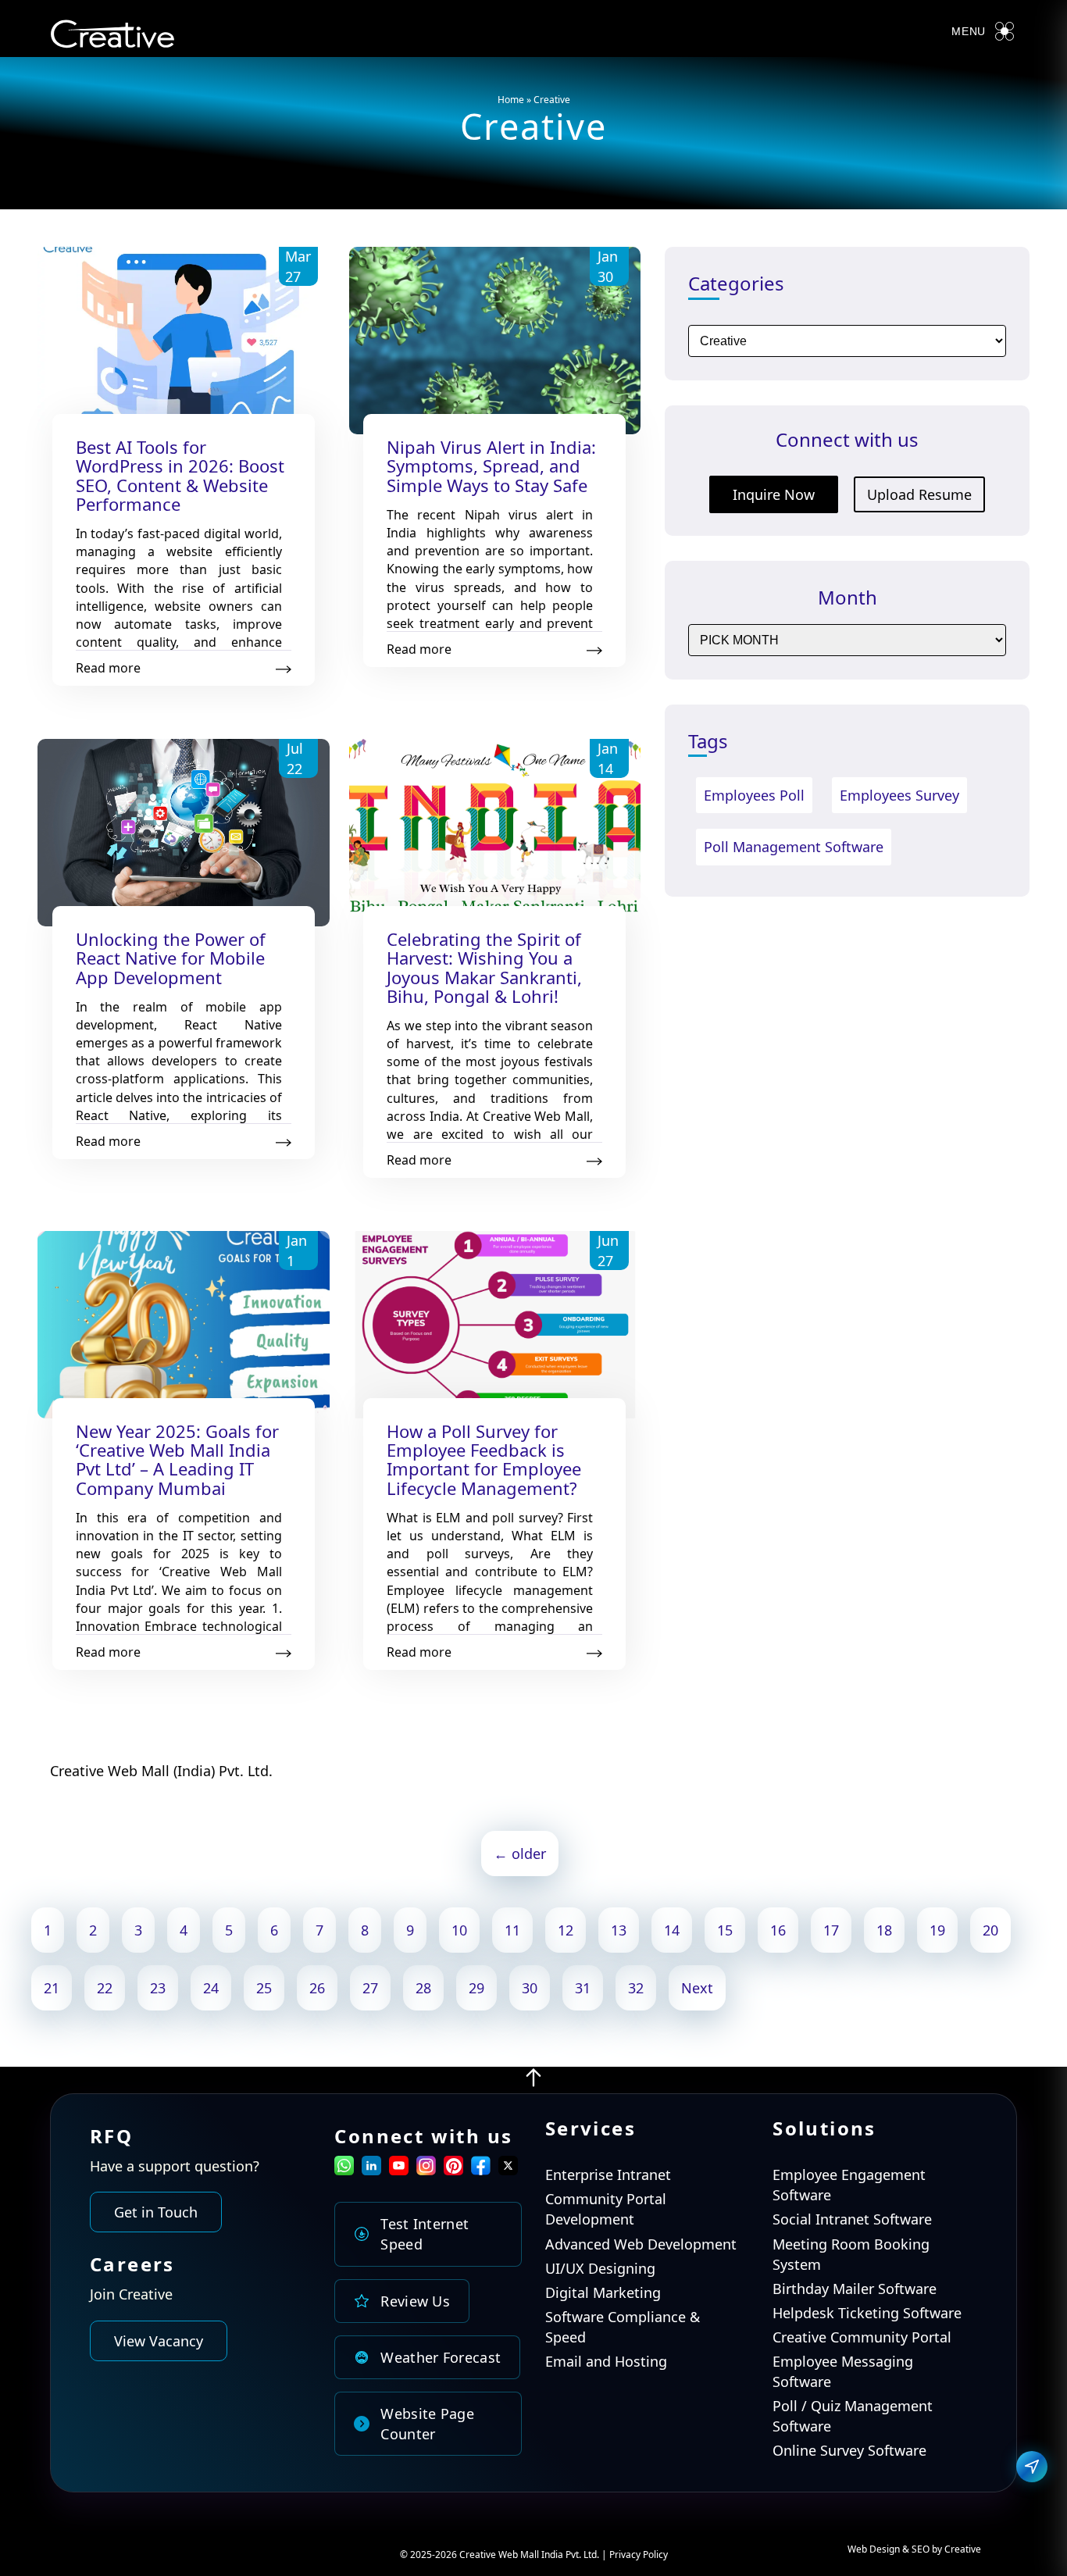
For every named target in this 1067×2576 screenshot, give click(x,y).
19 (937, 1930)
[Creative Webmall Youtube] (399, 2170)
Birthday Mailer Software (855, 2289)
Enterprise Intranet (608, 2175)
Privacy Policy (639, 2555)
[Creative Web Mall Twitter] (508, 2170)
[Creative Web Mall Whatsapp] (344, 2170)
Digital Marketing (603, 2292)
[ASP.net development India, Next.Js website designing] (533, 2083)
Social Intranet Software (852, 2219)
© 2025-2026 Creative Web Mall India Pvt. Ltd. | (505, 2555)
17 (831, 1930)
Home (511, 100)
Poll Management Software (794, 847)
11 (512, 1930)
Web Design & (880, 2549)
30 (530, 1988)
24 (211, 1988)
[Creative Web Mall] (112, 37)
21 (52, 1988)
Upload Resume (919, 494)
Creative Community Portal (862, 2337)
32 (636, 1988)
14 (672, 1930)
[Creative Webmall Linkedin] (371, 2170)
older (520, 1854)
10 (459, 1930)
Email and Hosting (606, 2361)
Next (697, 1988)
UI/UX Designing (600, 2268)
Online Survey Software (849, 2450)
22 (105, 1988)
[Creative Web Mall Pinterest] (453, 2166)
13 (619, 1930)
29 (476, 1988)
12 (566, 1930)
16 (778, 1930)
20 (990, 1930)
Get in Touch (156, 2212)
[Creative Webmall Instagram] (426, 2170)
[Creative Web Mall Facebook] (481, 2170)
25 (264, 1988)
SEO (921, 2549)
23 (158, 1988)
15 (725, 1930)
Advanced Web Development (641, 2244)
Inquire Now (774, 494)
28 (423, 1988)
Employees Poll (754, 795)
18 (884, 1930)
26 (317, 1988)
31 (583, 1988)
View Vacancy (159, 2341)
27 (370, 1988)
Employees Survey (899, 795)
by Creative (956, 2549)
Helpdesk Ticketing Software (867, 2313)
